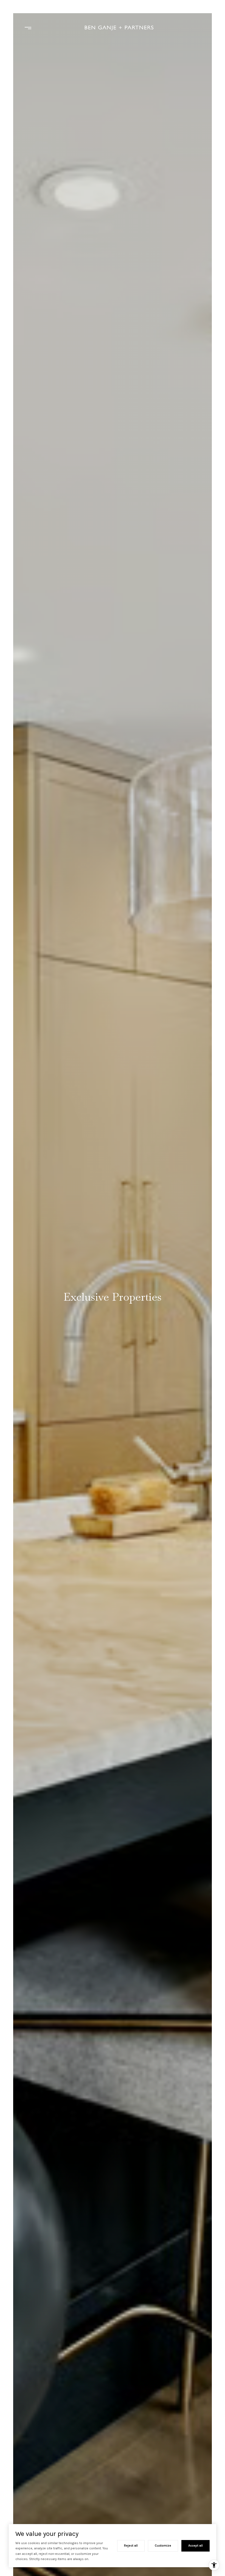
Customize (163, 2546)
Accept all (196, 2546)
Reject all (131, 2546)
